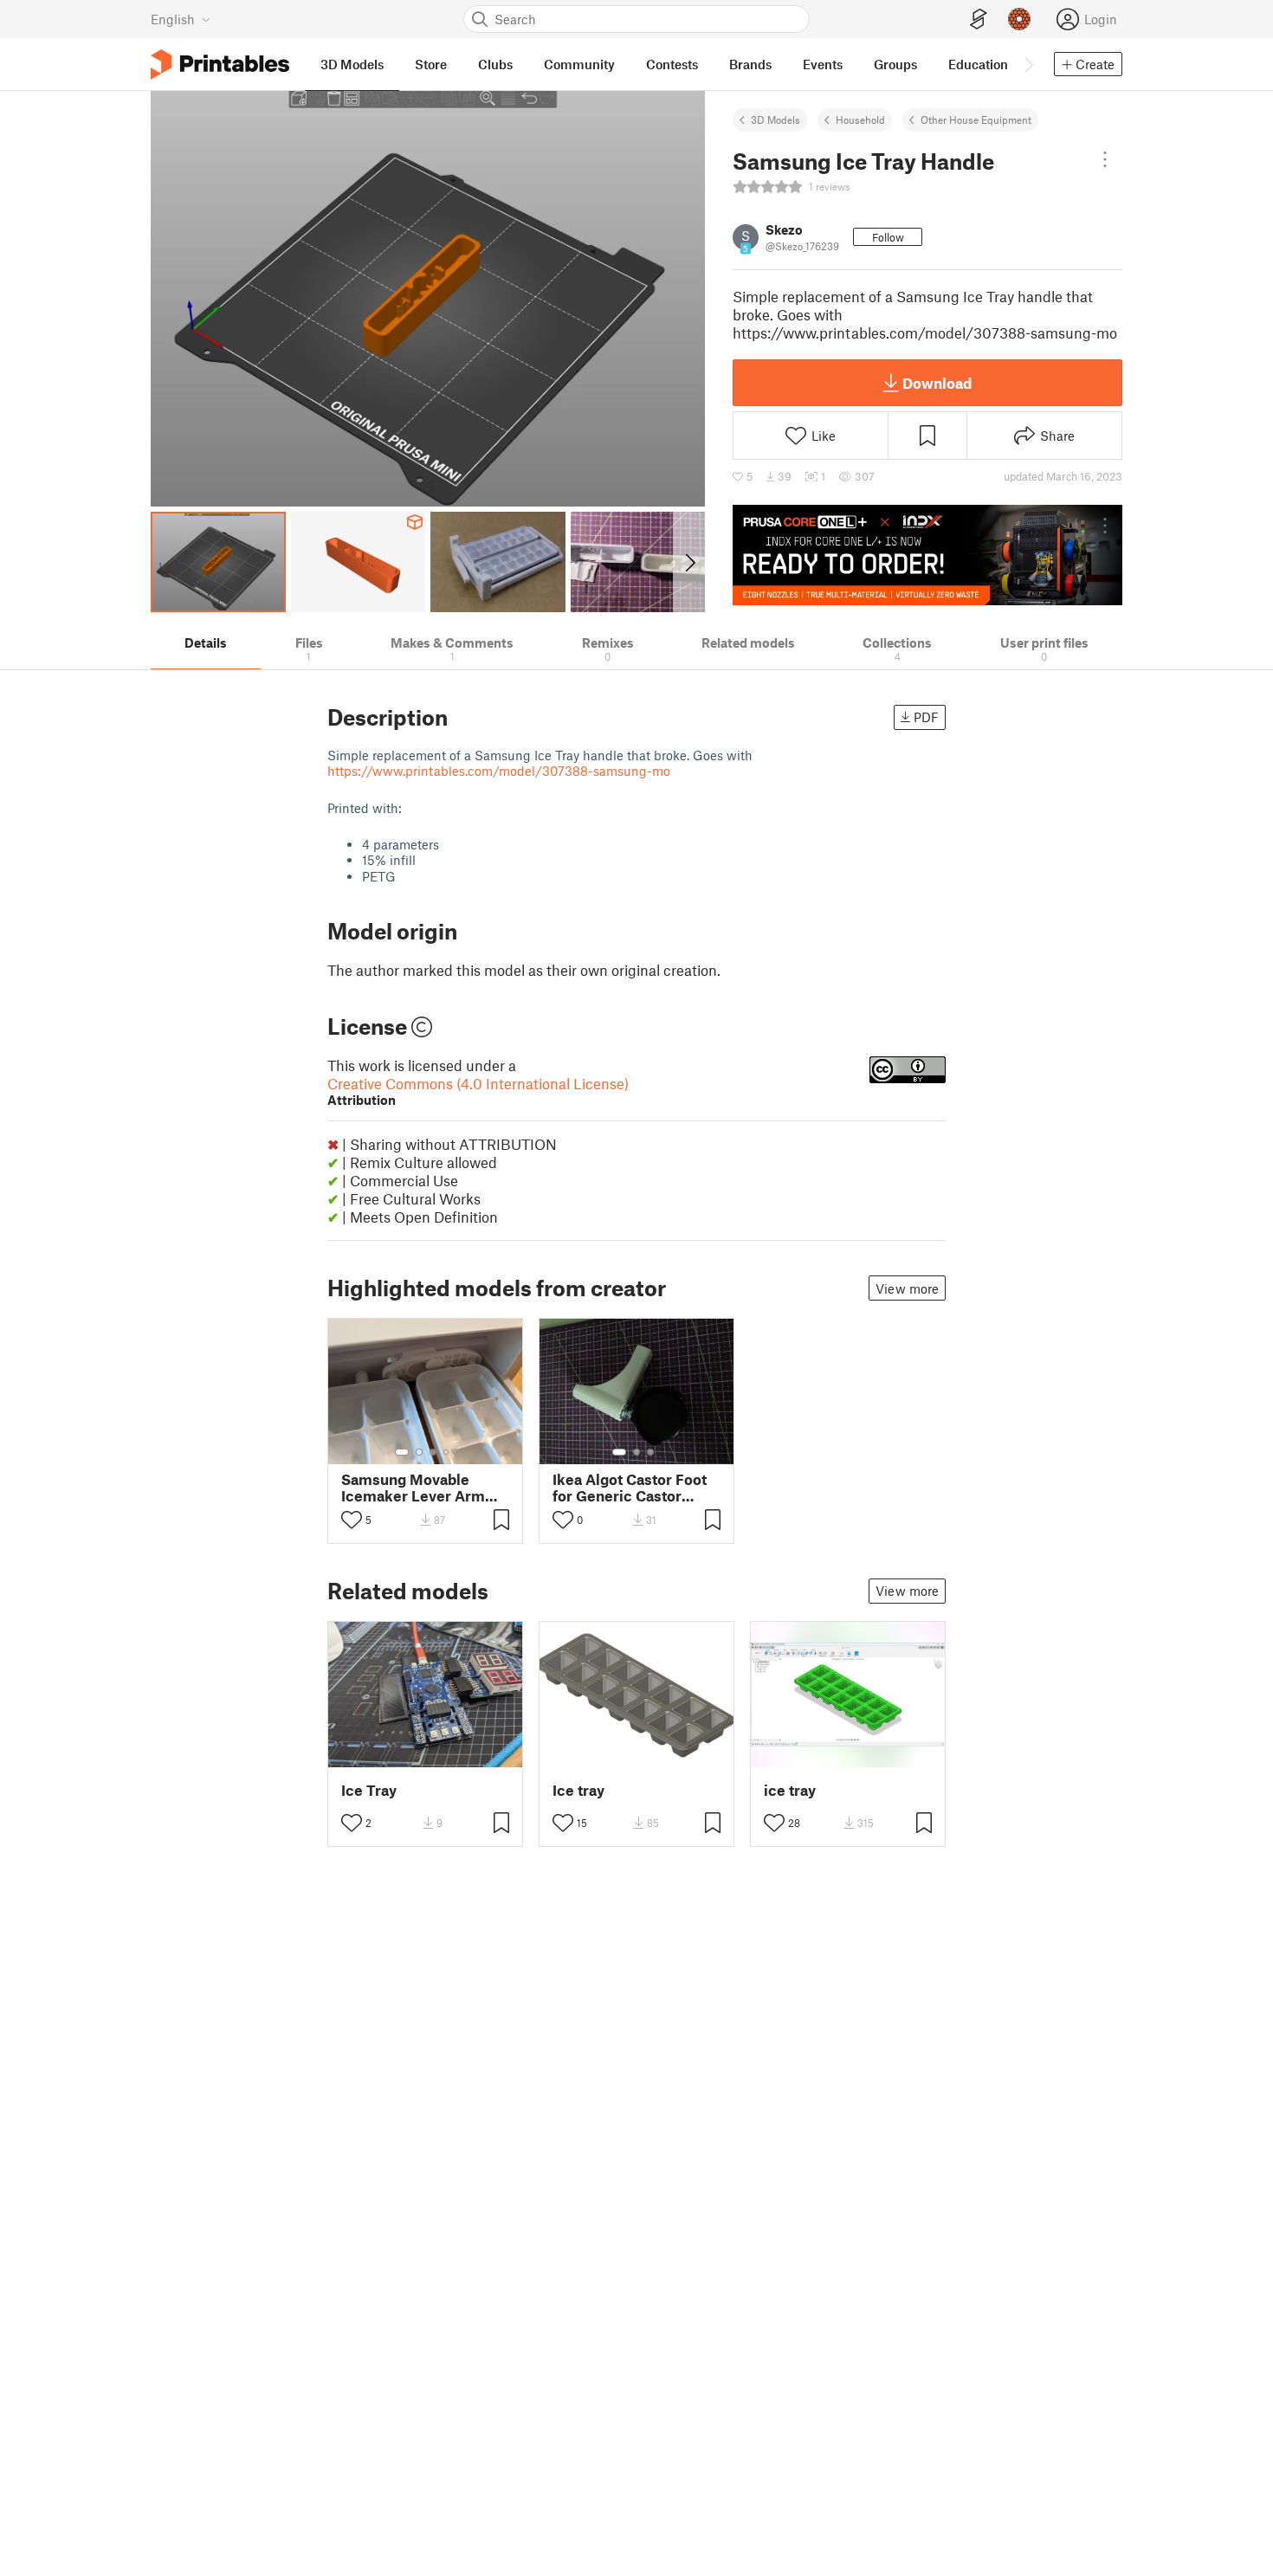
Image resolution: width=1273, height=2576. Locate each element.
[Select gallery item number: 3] (433, 1452)
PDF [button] (926, 717)
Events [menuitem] (823, 64)
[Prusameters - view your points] (1019, 19)
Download (937, 383)
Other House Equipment (976, 119)
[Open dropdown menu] (1105, 159)
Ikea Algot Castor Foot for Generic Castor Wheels (630, 1488)
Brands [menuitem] (750, 64)
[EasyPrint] (979, 19)
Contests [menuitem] (672, 64)
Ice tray (578, 1790)
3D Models (775, 119)
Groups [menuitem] (895, 64)
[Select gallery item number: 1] (402, 1452)
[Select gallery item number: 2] (419, 1452)
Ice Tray (369, 1790)
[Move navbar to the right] (1028, 64)
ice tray (790, 1790)
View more (907, 1288)
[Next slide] (689, 562)
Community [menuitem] (579, 64)
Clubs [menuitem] (495, 64)
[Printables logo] (220, 65)
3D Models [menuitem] (352, 64)
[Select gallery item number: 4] (447, 1452)
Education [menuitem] (978, 64)
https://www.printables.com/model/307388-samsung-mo (499, 771)
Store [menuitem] (431, 64)
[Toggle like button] (352, 1520)
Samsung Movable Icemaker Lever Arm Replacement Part (413, 1488)
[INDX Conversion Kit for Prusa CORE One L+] (927, 555)
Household (860, 119)
